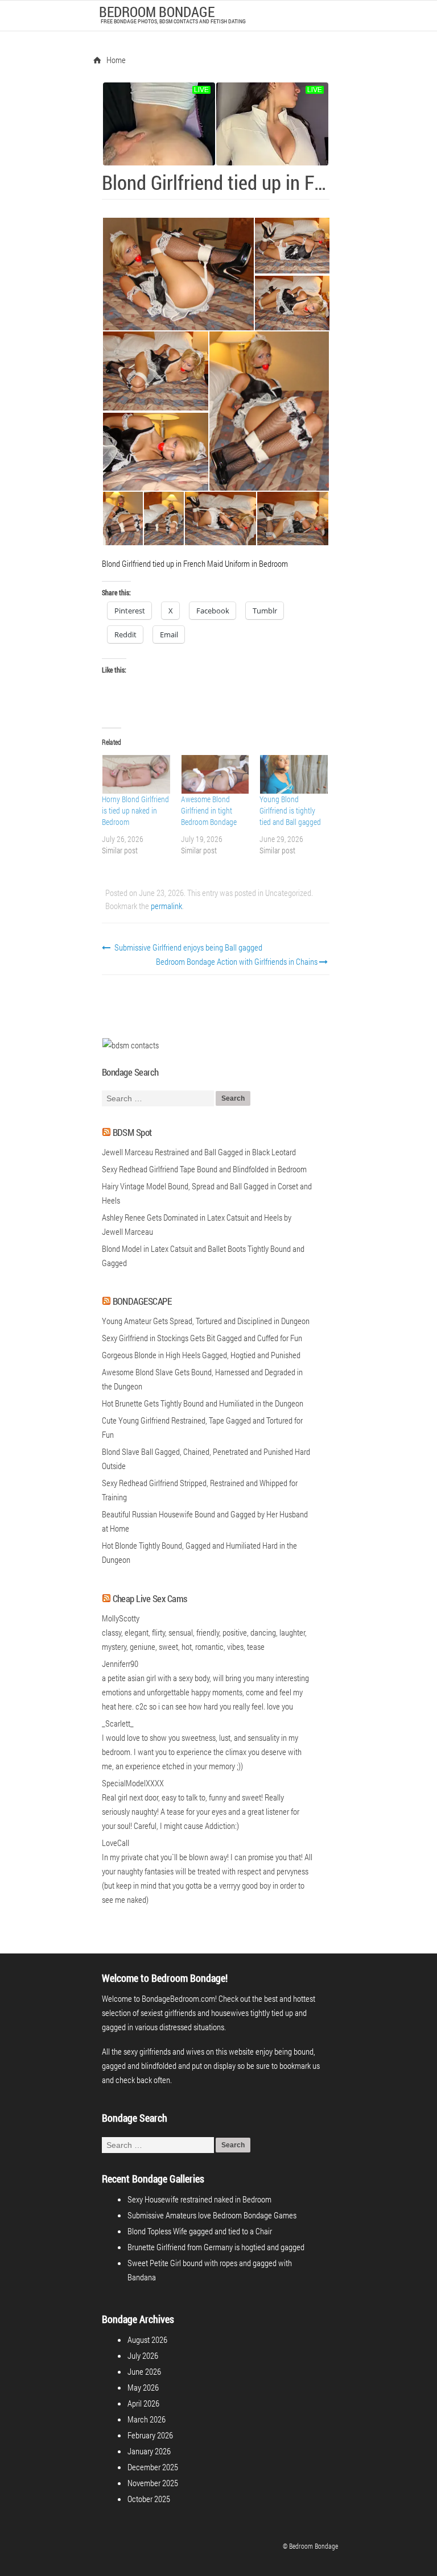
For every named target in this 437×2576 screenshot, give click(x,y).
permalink (166, 906)
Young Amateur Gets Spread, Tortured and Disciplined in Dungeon (206, 1321)
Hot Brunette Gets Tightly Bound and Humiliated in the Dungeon (203, 1403)
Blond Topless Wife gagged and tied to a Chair (200, 2231)
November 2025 (153, 2483)
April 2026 (143, 2403)
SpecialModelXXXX (133, 1783)
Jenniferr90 (120, 1664)
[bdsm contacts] (130, 1045)
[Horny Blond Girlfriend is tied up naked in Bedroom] (136, 774)
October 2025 (149, 2499)
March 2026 (147, 2419)
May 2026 (143, 2387)
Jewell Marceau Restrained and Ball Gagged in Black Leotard (199, 1152)
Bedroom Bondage (157, 12)
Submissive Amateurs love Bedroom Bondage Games (212, 2215)
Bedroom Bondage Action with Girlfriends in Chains (238, 961)
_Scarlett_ (118, 1723)
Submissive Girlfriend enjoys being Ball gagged (187, 947)
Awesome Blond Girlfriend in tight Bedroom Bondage (209, 810)
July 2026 (143, 2355)
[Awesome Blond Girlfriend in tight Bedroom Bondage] (215, 774)
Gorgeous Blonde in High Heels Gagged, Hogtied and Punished (201, 1355)
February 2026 (150, 2435)
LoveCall (116, 1843)
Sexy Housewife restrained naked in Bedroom (199, 2199)
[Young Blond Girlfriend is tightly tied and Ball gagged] (293, 774)
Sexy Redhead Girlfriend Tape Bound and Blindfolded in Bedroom (204, 1169)
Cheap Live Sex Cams (150, 1598)
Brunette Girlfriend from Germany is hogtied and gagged (216, 2247)
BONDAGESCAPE (142, 1301)
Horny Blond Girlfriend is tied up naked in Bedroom (135, 810)
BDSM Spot (132, 1132)
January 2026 (149, 2451)
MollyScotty (121, 1618)
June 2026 (144, 2371)
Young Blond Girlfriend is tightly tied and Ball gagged (290, 810)
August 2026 (147, 2339)
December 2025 (153, 2467)
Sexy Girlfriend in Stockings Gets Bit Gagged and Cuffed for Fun (202, 1338)
